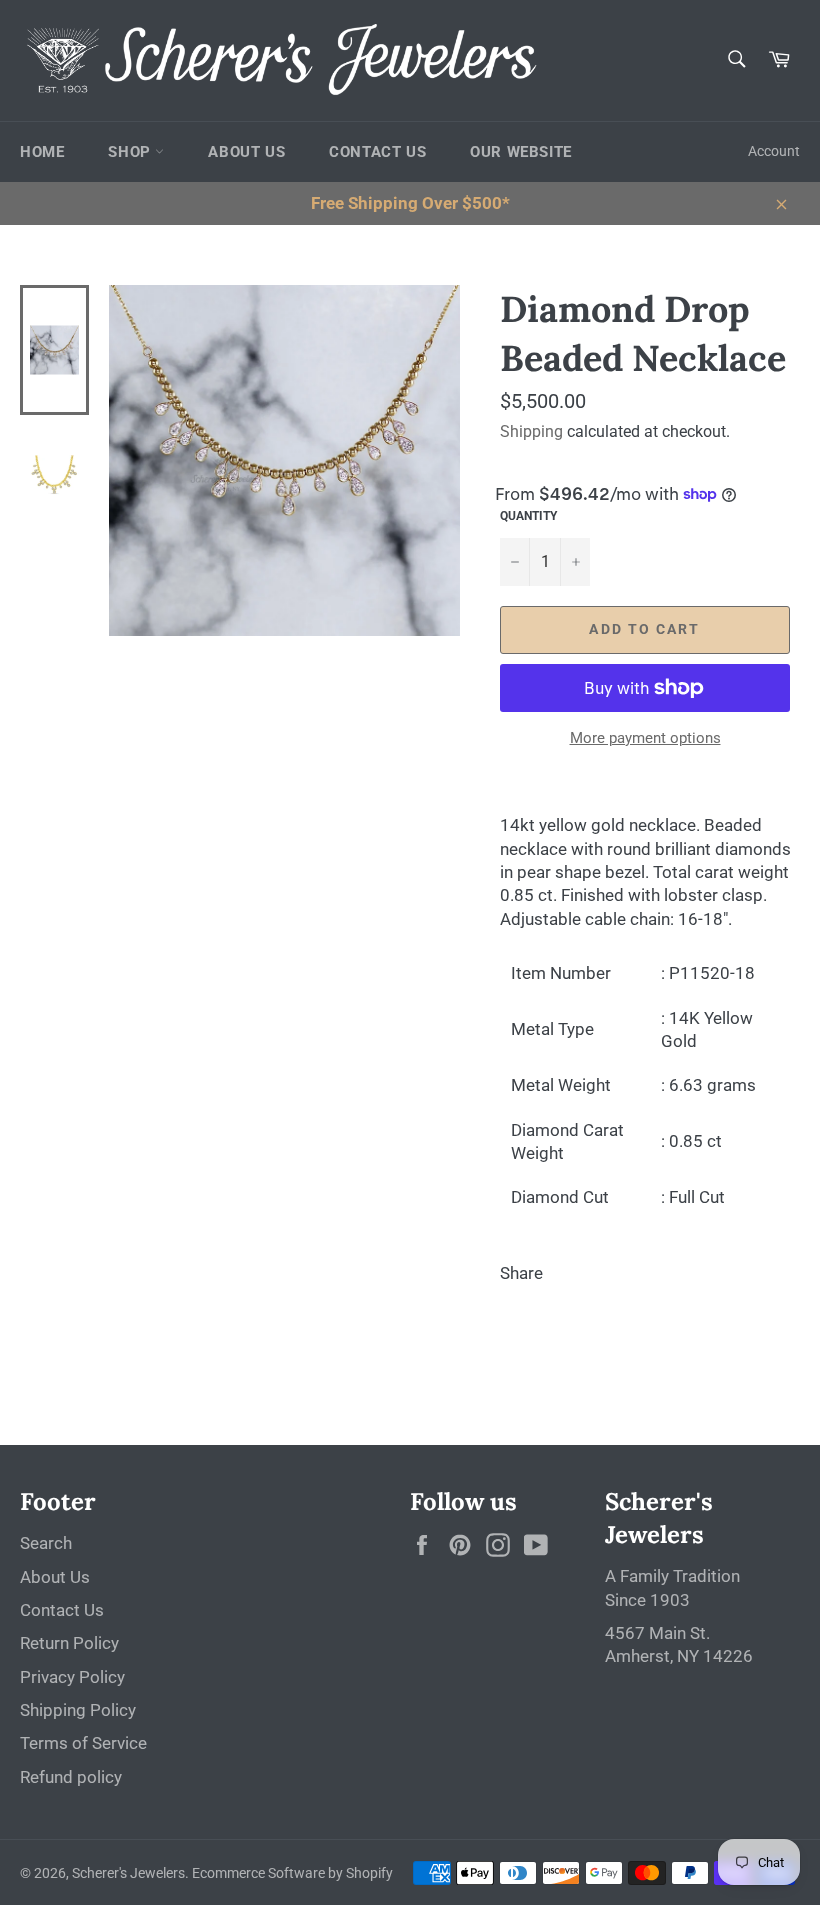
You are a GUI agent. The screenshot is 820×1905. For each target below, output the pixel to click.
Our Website (521, 152)
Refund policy (71, 1777)
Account (774, 151)
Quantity (528, 516)
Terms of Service (83, 1743)
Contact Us (377, 152)
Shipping (531, 431)
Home (42, 152)
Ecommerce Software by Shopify (292, 1873)
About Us (246, 152)
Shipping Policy (78, 1710)
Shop (131, 152)
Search (46, 1543)
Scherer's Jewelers (128, 1873)
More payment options (645, 738)
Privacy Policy (72, 1677)
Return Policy (69, 1643)
